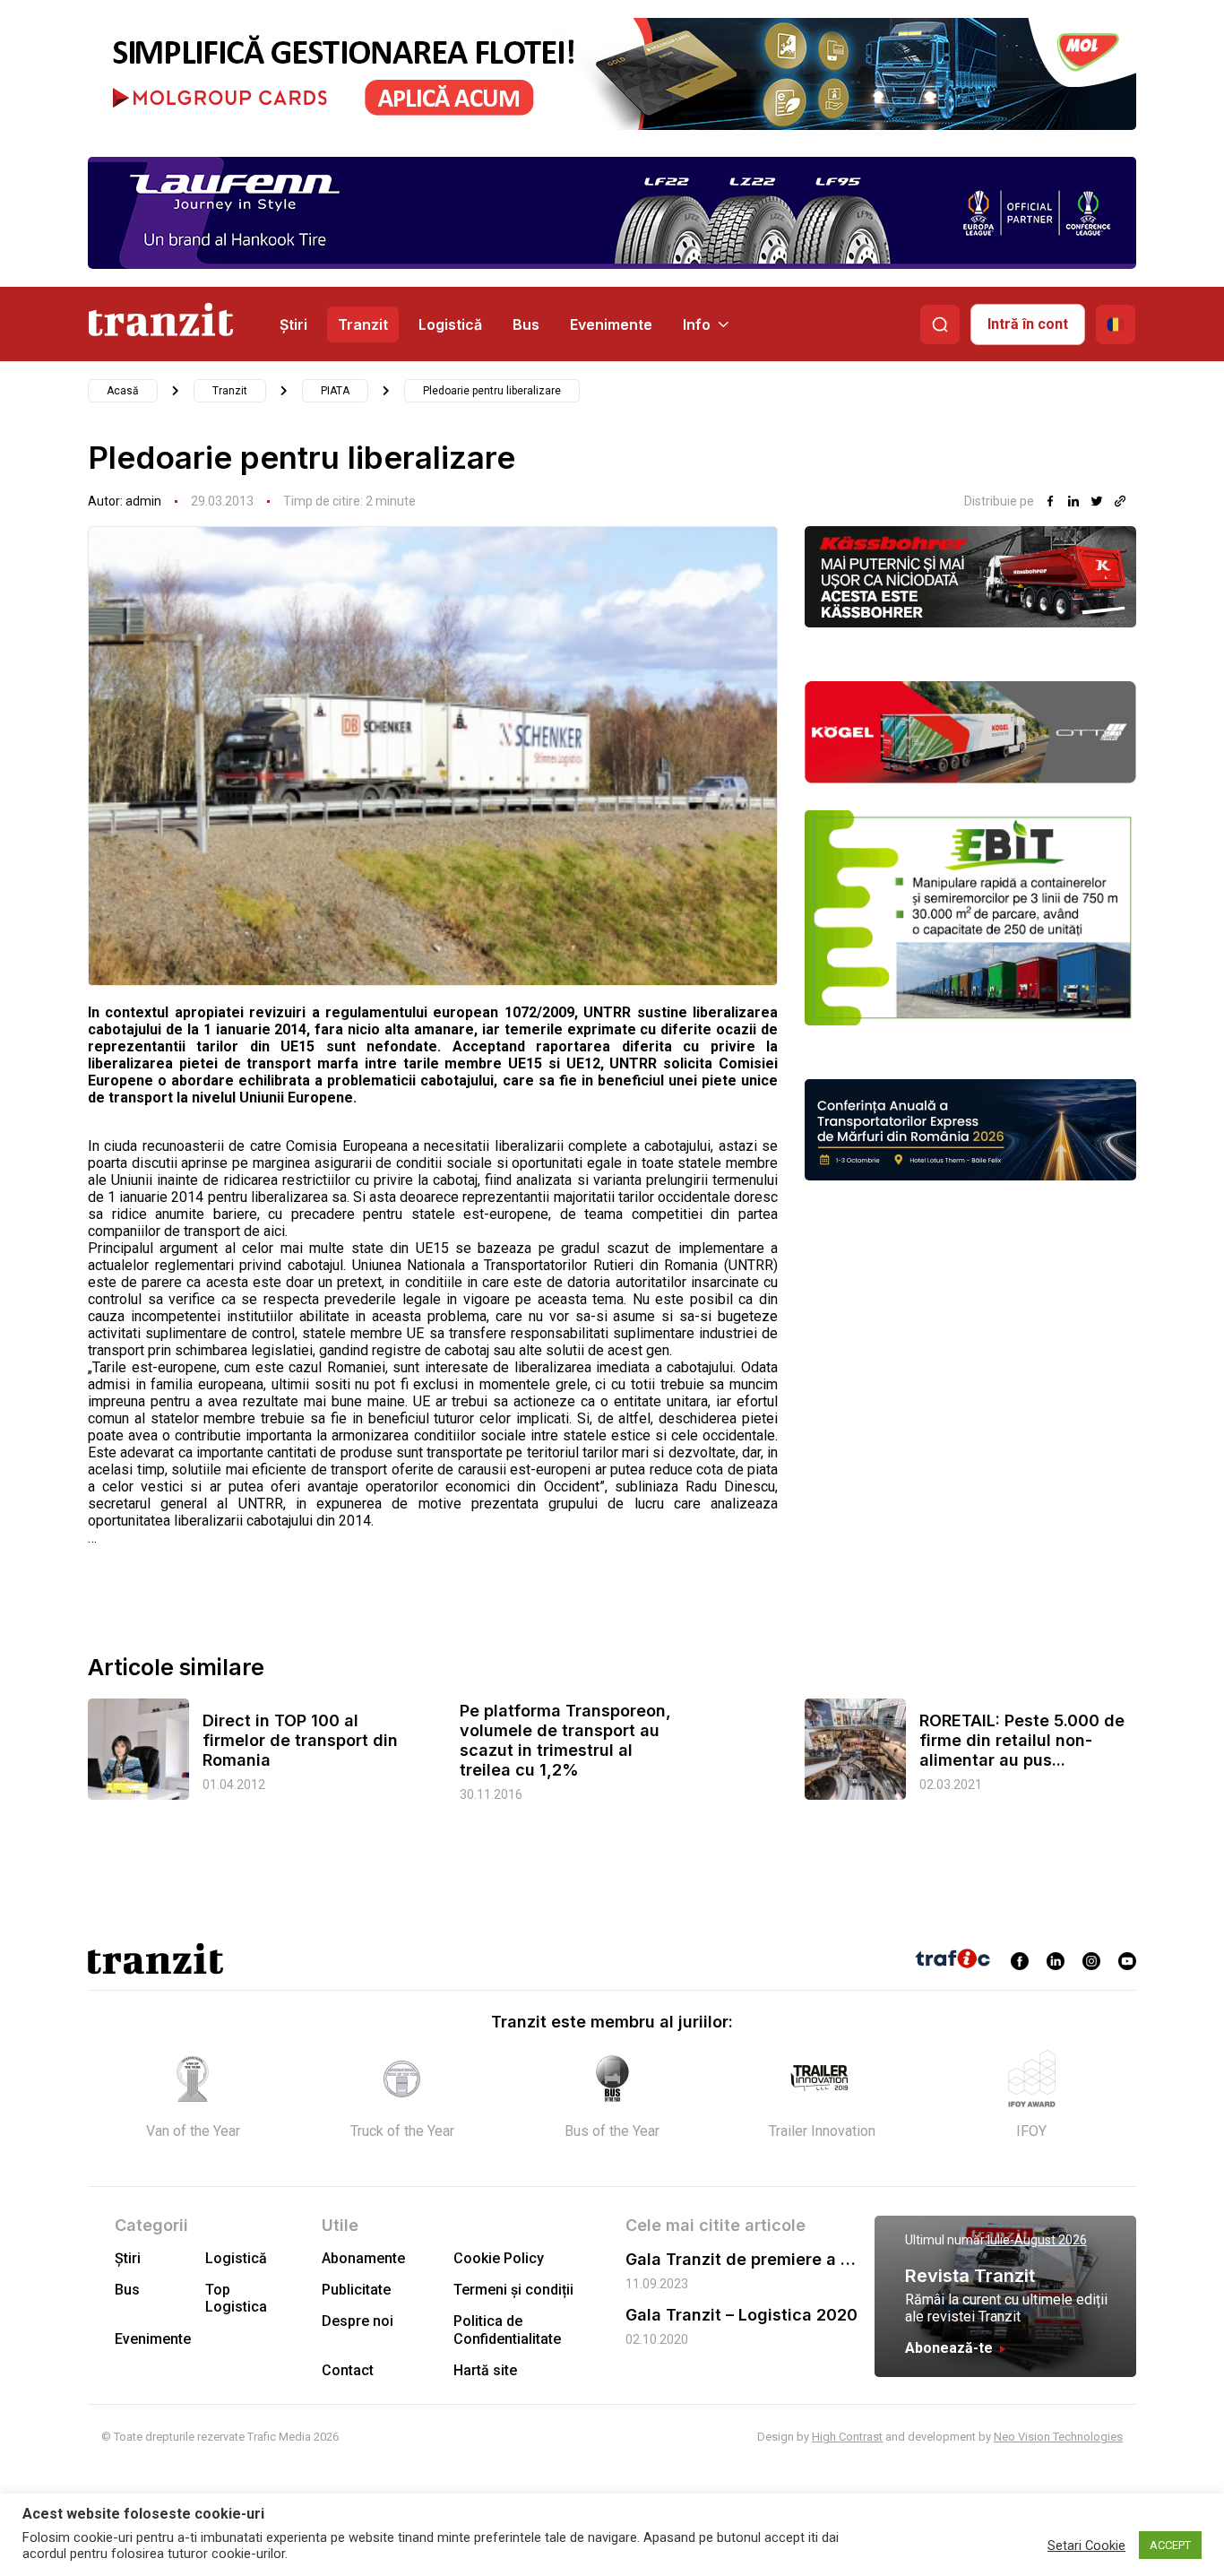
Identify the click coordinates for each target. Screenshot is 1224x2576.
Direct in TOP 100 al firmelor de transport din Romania (300, 1740)
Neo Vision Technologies (1058, 2437)
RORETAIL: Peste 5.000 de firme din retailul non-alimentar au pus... (1022, 1740)
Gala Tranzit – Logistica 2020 (741, 2315)
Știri (293, 324)
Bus (526, 324)
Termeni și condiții (513, 2290)
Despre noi (358, 2321)
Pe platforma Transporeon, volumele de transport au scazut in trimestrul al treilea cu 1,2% (565, 1740)
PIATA (335, 391)
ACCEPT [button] (1170, 2545)
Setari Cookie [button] (1086, 2546)
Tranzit (363, 324)
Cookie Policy (499, 2258)
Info (697, 324)
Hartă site (485, 2370)
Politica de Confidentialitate (507, 2330)
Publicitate (356, 2290)
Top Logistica (236, 2298)
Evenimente (611, 324)
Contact (348, 2370)
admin (143, 501)
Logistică (450, 324)
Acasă (123, 391)
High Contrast (847, 2437)
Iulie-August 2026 (1037, 2240)
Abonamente (363, 2258)
